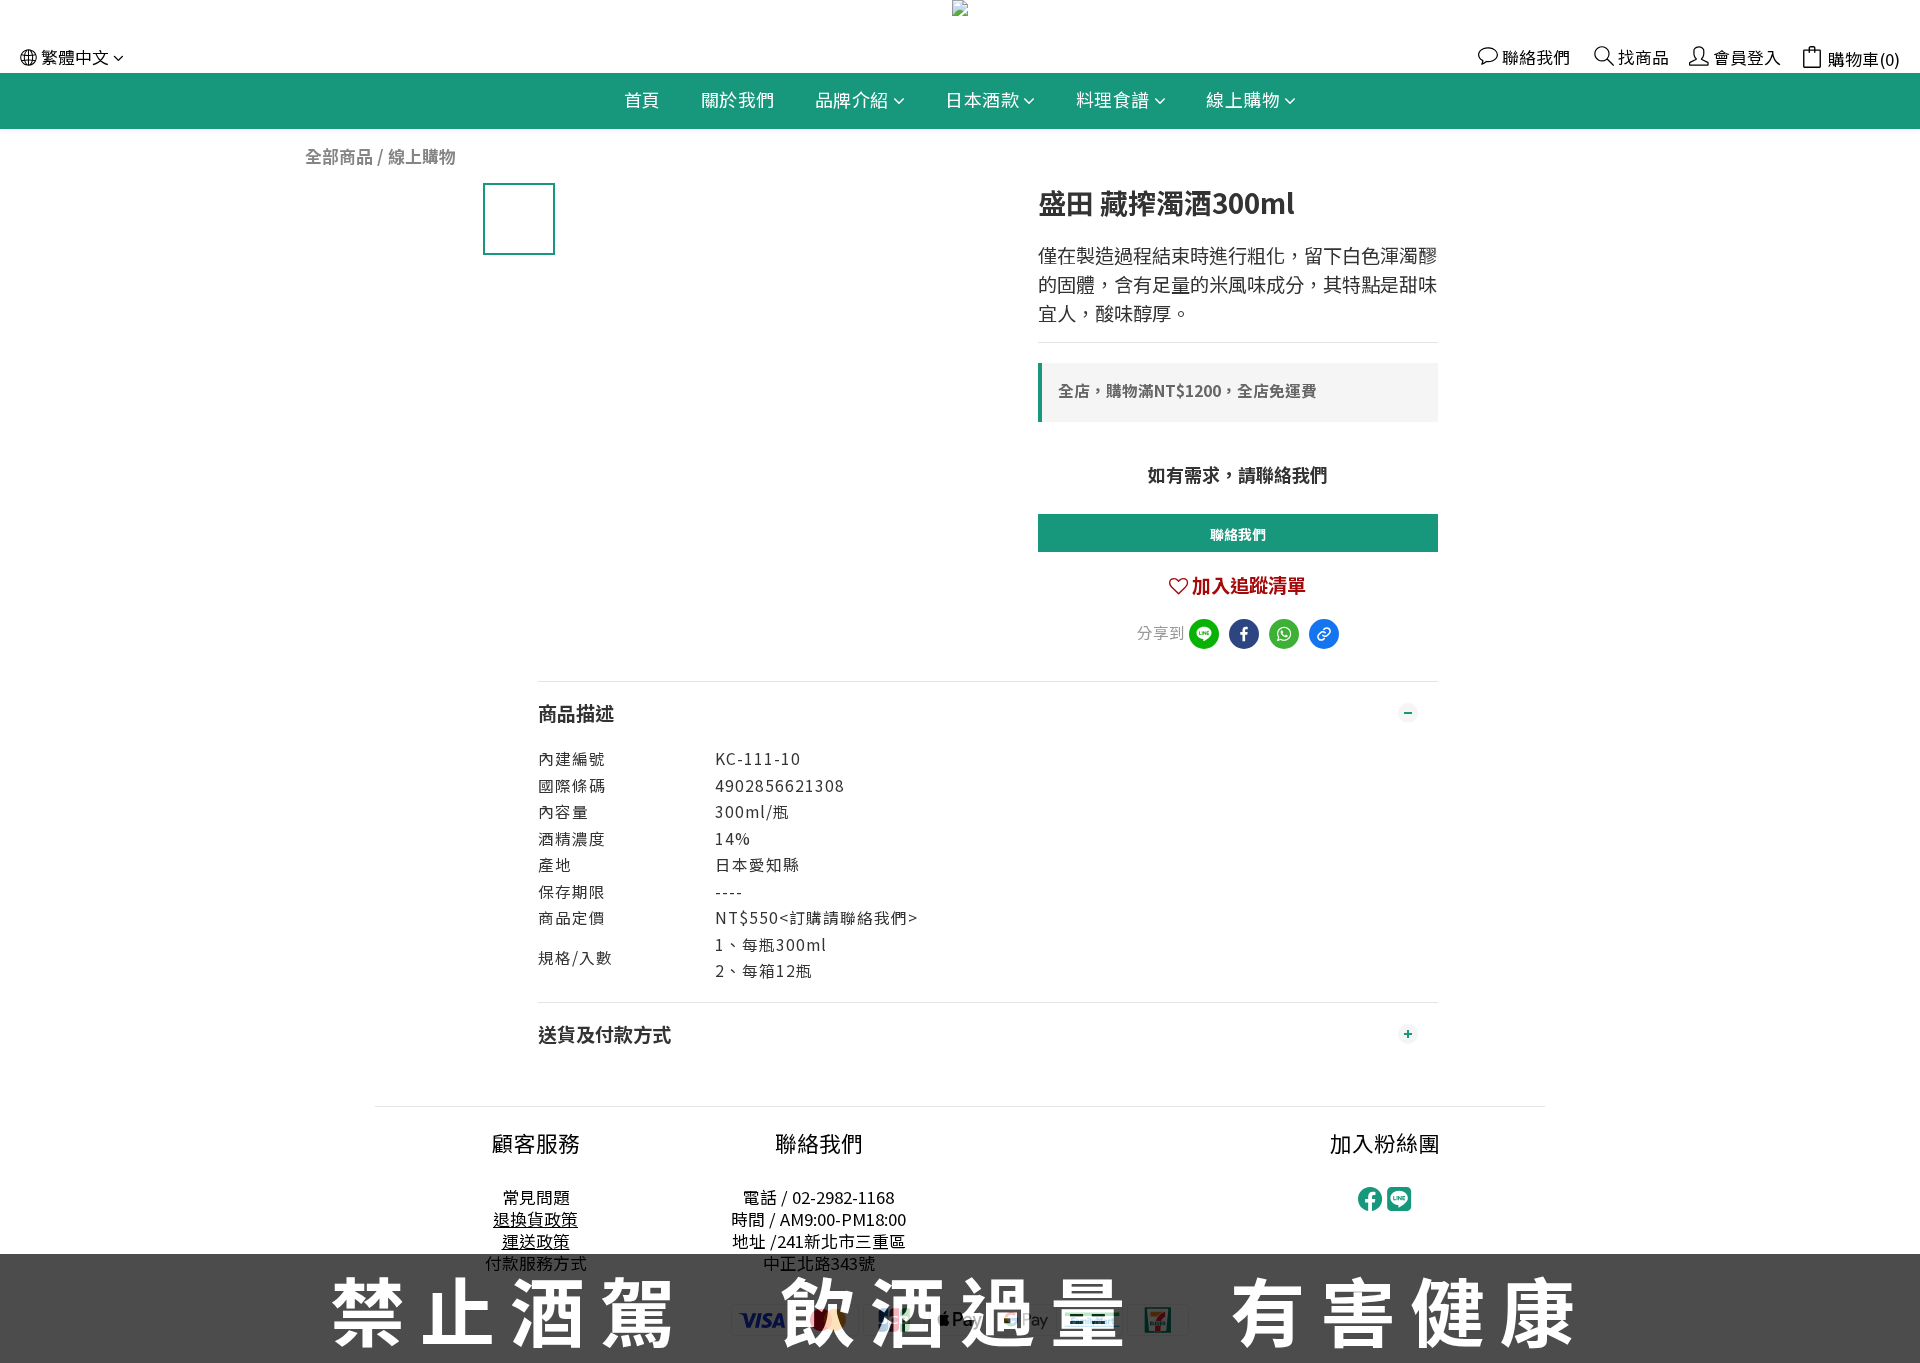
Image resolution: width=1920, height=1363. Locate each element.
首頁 (642, 99)
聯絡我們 (1238, 534)
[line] (1204, 634)
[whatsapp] (1284, 634)
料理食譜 (1113, 99)
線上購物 (1243, 99)
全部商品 (339, 156)
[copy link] (1324, 634)
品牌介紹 (852, 99)
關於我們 (738, 99)
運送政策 (536, 1241)
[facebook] (1244, 634)
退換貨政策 (535, 1219)
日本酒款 (982, 99)
